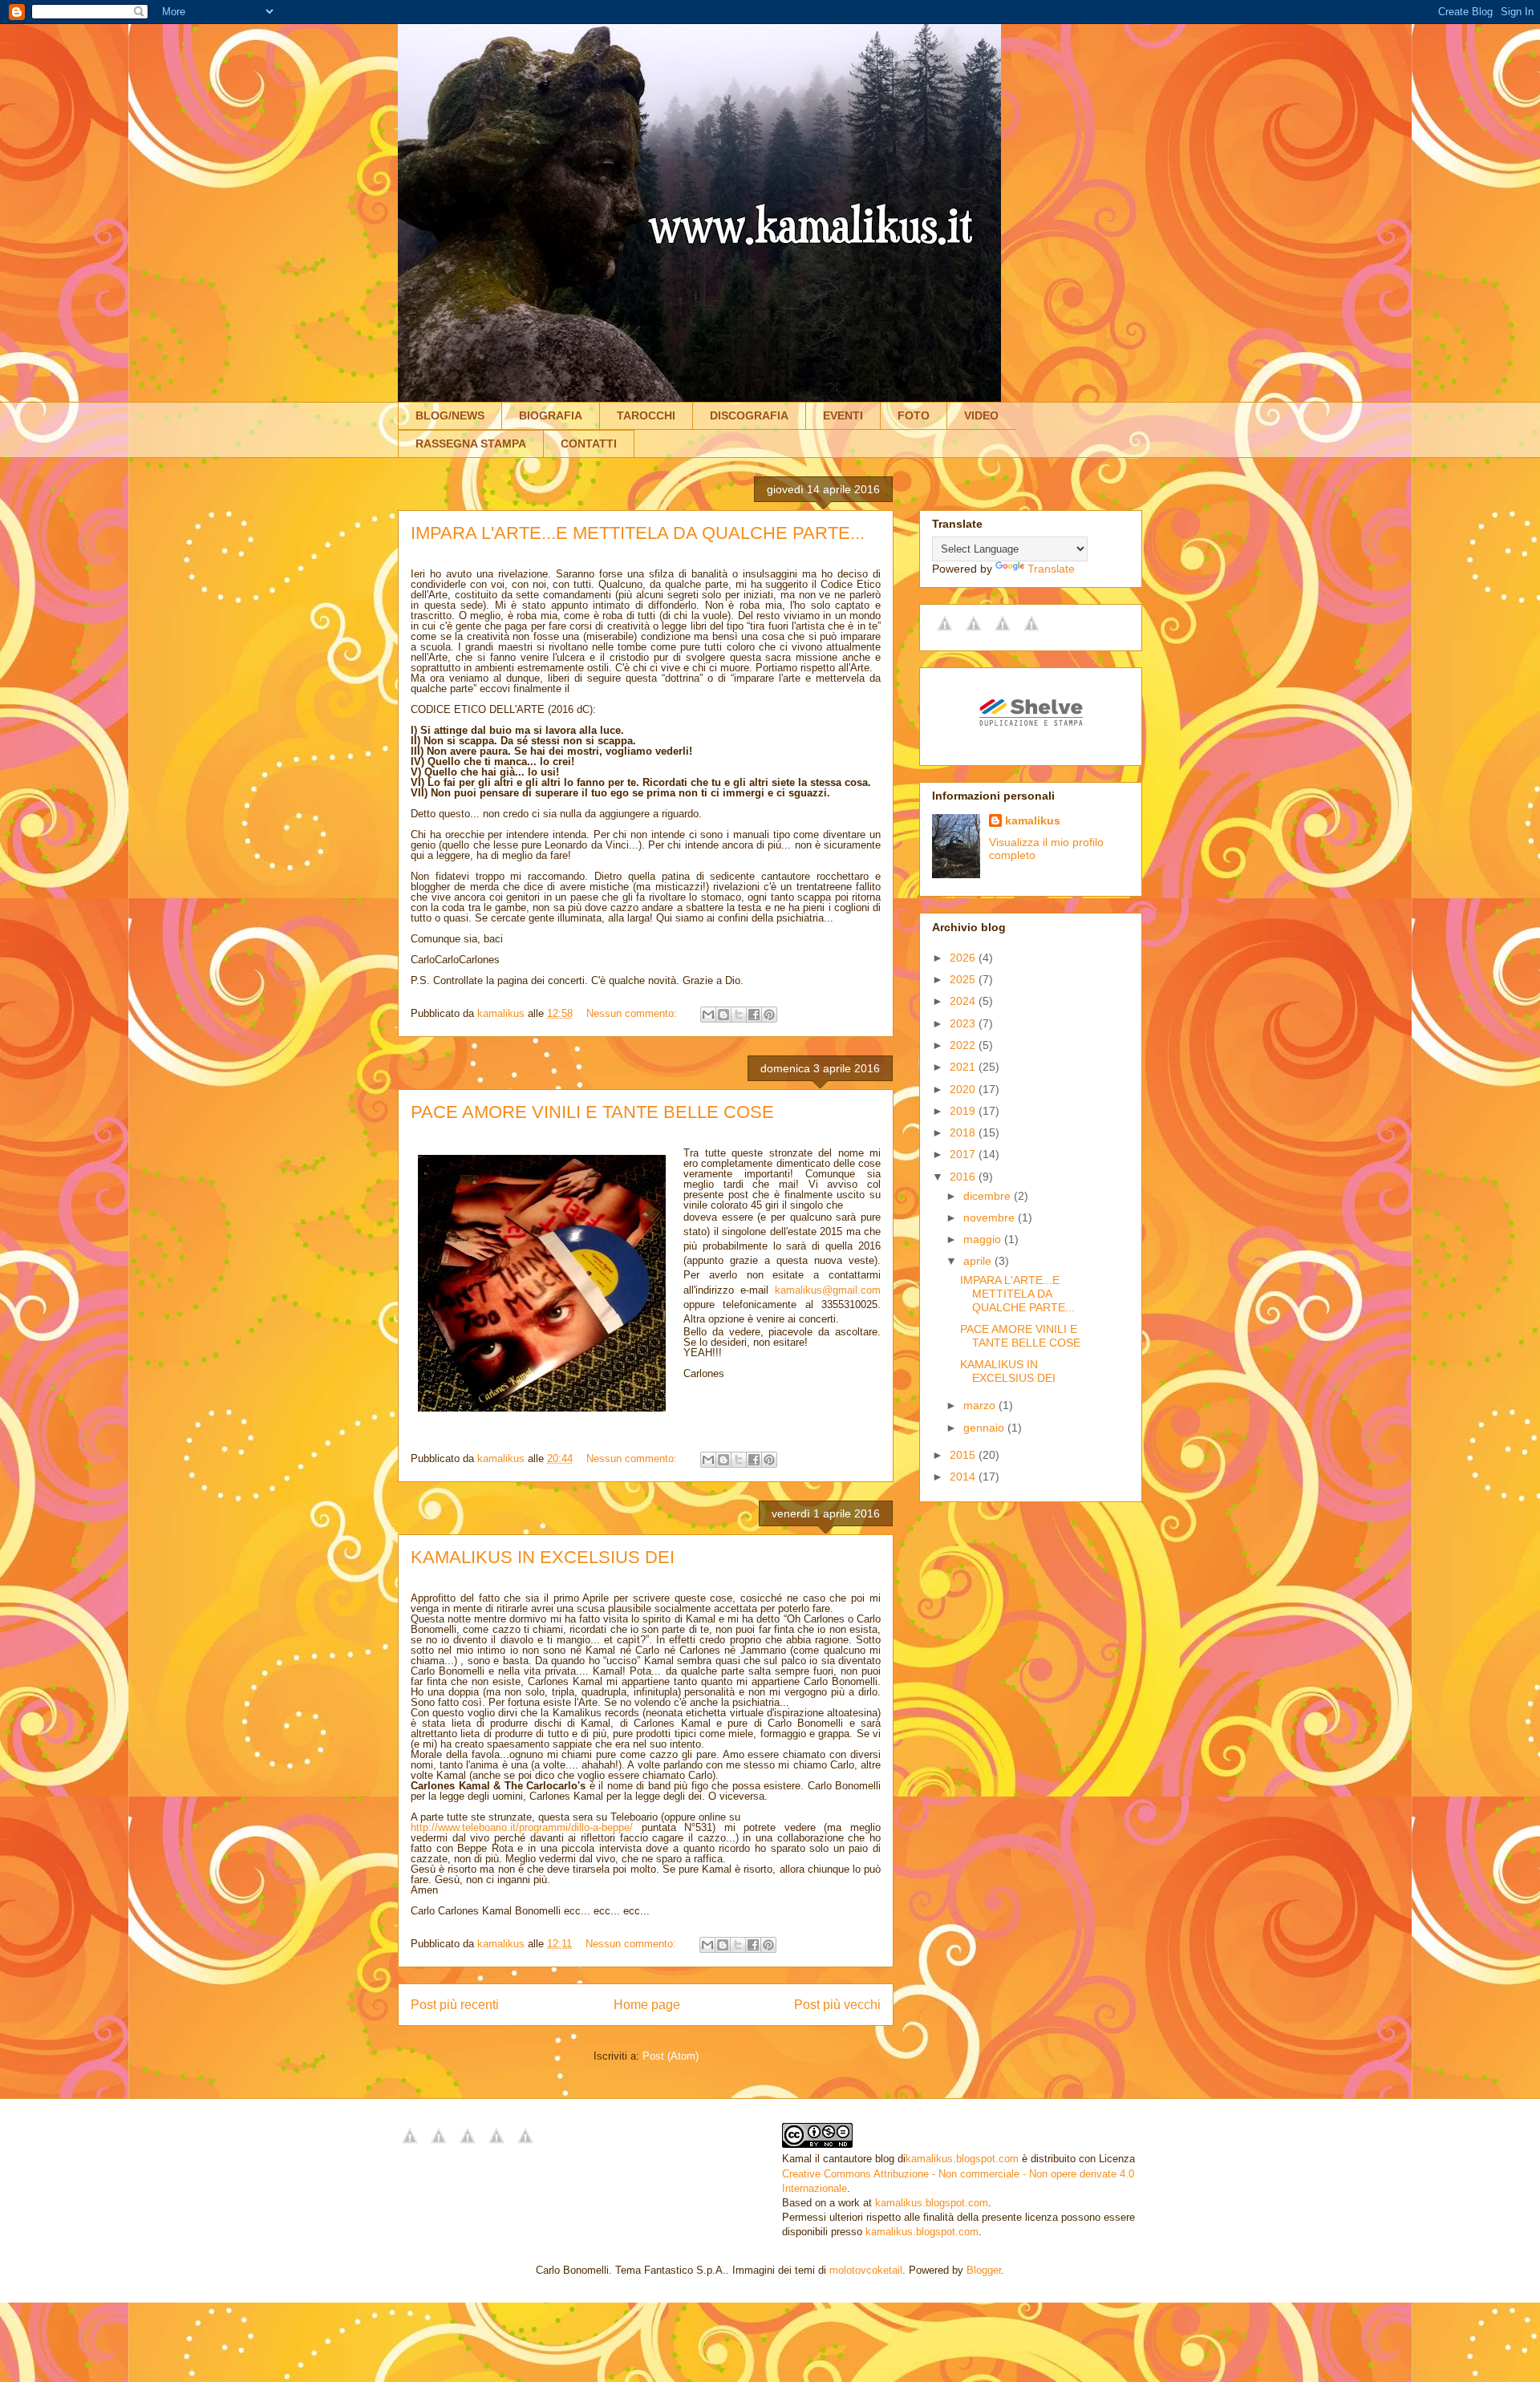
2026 (964, 958)
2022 (964, 1045)
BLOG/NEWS (450, 415)
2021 (964, 1067)
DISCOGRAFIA (749, 415)
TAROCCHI (646, 415)
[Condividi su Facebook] (754, 1015)
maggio (984, 1239)
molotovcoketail (866, 2270)
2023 (964, 1023)
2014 (964, 1477)
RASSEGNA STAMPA (471, 444)
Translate (1051, 569)
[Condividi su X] (739, 1015)
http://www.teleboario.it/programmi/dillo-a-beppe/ (522, 1827)
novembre (991, 1217)
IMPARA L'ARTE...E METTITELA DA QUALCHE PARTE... (638, 533)
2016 (964, 1177)
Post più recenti (455, 2005)
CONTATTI (589, 444)
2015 (964, 1455)
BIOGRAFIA (551, 415)
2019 (964, 1111)
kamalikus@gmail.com (828, 1290)
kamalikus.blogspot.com (962, 2159)
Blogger (984, 2270)
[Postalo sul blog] (723, 1015)
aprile (979, 1261)
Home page (647, 2005)
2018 (964, 1132)
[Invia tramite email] (708, 1015)
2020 (964, 1089)
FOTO (914, 415)
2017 (964, 1154)
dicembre (989, 1196)
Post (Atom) (671, 2056)
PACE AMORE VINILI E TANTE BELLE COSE (592, 1112)
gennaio (985, 1428)
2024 (964, 1001)
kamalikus (1033, 820)
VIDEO (981, 415)
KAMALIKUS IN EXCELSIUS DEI (543, 1557)
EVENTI (843, 415)
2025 (964, 979)
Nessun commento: (633, 1013)
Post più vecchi (837, 2005)
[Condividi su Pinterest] (769, 1015)
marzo (981, 1405)
